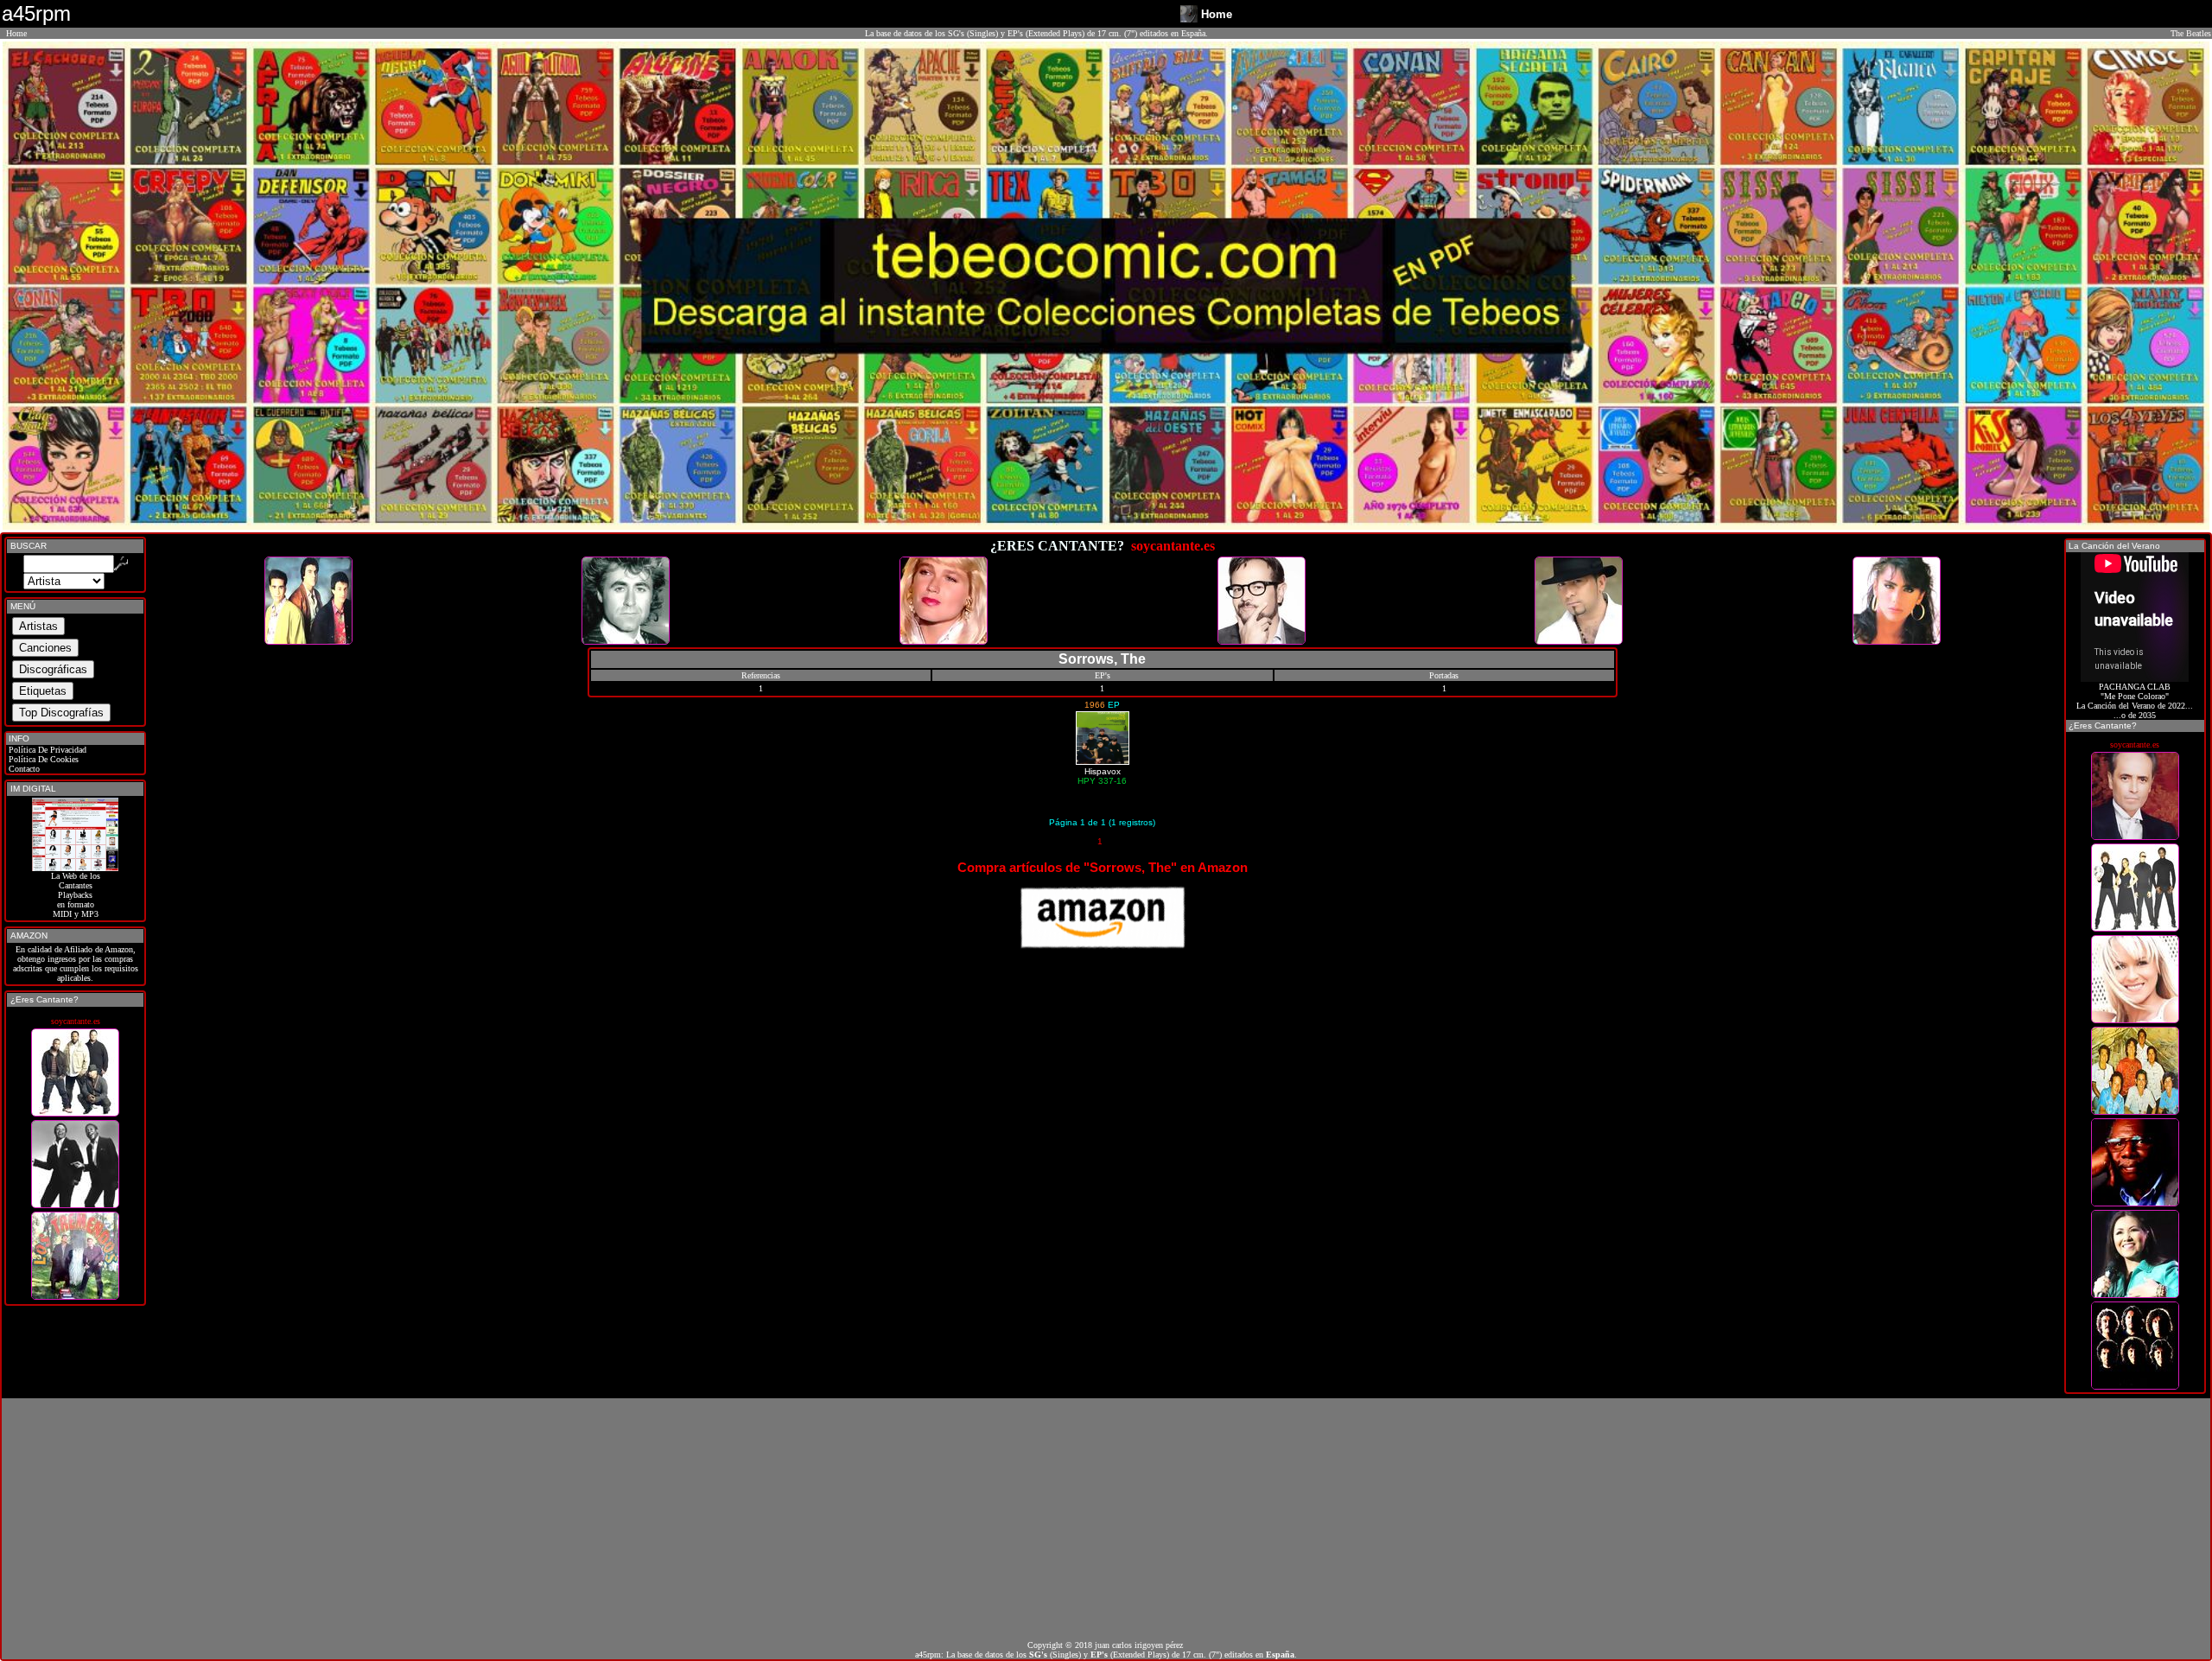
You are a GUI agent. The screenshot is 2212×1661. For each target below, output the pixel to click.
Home (16, 33)
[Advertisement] (1106, 1519)
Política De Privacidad (46, 750)
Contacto (23, 769)
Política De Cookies (42, 759)
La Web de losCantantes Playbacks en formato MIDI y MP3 (76, 895)
